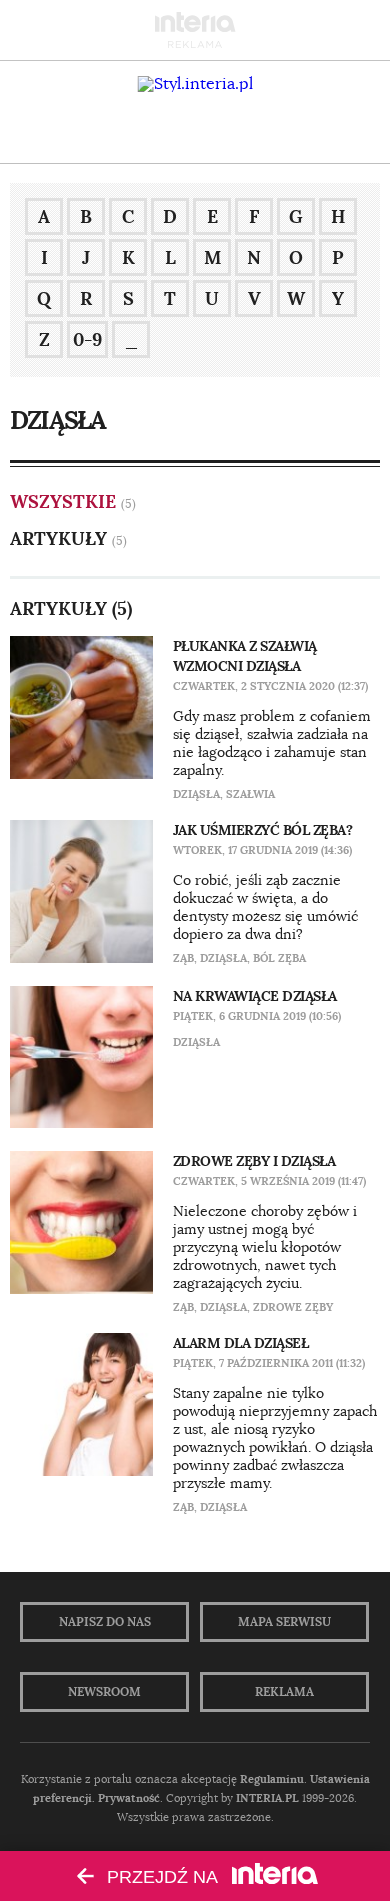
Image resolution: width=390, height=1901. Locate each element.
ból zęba (279, 958)
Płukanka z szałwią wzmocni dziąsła (245, 656)
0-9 (87, 339)
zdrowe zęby (293, 1307)
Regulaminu (272, 1779)
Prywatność (129, 1798)
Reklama (284, 1692)
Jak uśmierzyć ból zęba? (263, 830)
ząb (183, 958)
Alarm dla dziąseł (241, 1343)
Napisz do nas (105, 1622)
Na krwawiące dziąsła (255, 996)
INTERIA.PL (267, 1798)
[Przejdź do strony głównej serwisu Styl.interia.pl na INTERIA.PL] (195, 84)
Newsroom (104, 1692)
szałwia (250, 794)
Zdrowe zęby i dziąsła (254, 1161)
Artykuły (58, 538)
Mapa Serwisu (284, 1622)
